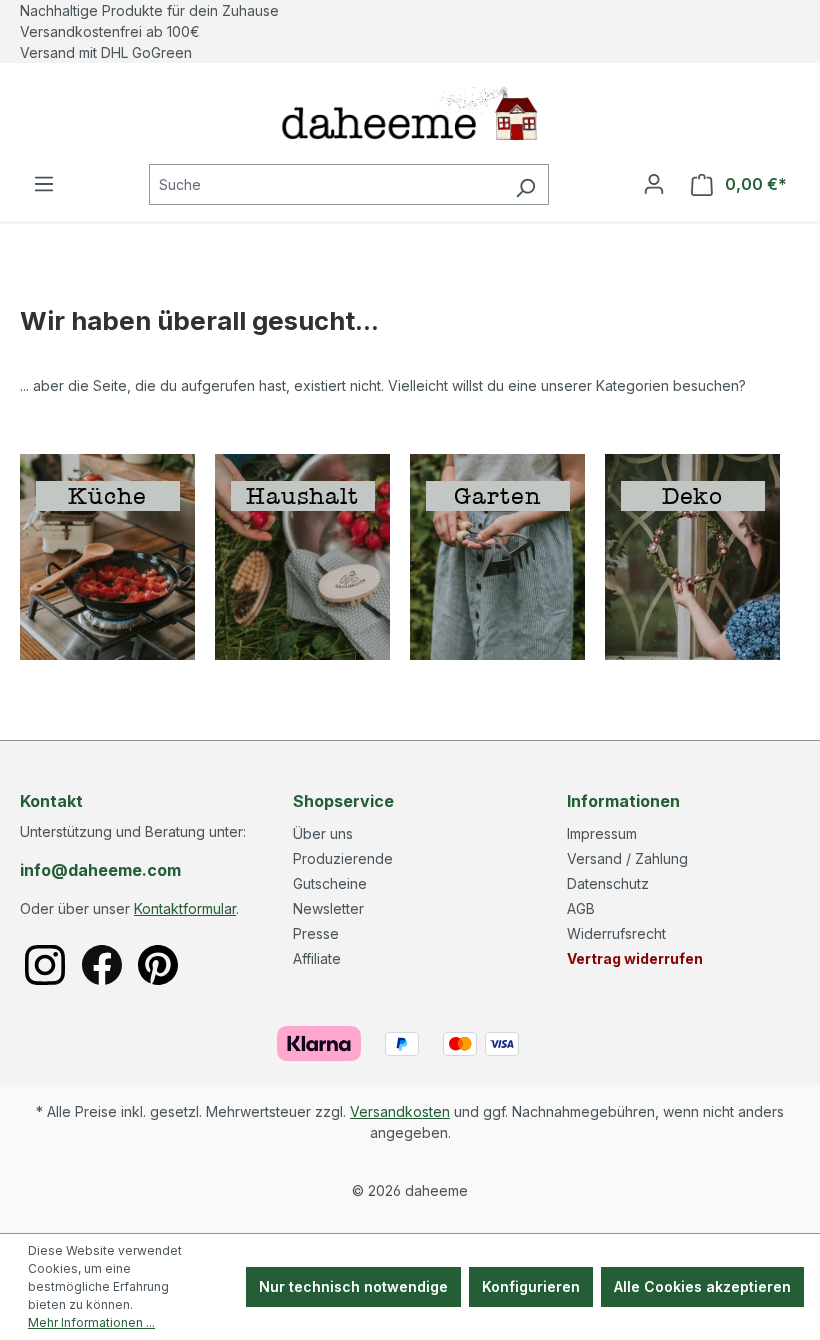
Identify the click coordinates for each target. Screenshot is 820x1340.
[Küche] (107, 555)
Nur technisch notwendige (353, 1286)
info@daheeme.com (100, 870)
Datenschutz (608, 883)
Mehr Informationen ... (91, 1322)
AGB (581, 908)
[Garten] (497, 555)
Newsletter (328, 908)
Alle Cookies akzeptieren (702, 1286)
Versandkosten (400, 1111)
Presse (316, 933)
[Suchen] (525, 184)
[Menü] (44, 184)
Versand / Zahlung (627, 858)
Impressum (602, 833)
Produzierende (343, 858)
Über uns (323, 833)
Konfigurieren (531, 1286)
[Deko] (692, 555)
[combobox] (326, 184)
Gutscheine (330, 883)
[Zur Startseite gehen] (410, 113)
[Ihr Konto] (654, 184)
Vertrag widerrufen (635, 958)
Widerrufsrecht (616, 933)
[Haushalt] (302, 555)
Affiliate (317, 958)
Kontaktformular (185, 908)
